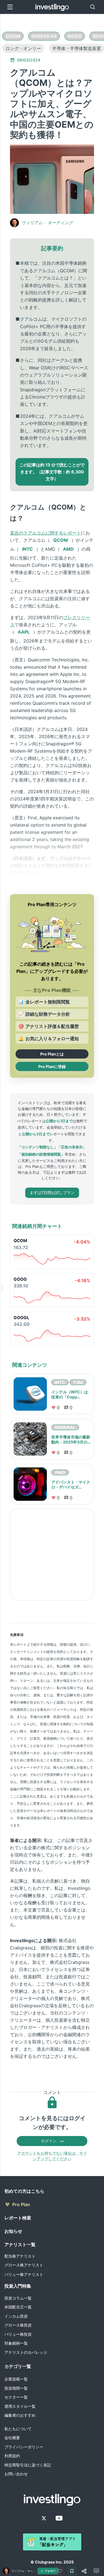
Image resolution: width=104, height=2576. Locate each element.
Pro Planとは (52, 1054)
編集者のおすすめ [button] (20, 2415)
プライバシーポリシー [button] (24, 2447)
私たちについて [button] (18, 2429)
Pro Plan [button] (21, 2204)
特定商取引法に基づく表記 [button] (28, 2465)
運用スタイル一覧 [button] (20, 2406)
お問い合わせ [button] (16, 2474)
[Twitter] (44, 2518)
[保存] (72, 2571)
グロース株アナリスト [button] (24, 2265)
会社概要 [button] (12, 2438)
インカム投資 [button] (16, 2316)
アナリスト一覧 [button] (20, 2244)
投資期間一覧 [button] (16, 2388)
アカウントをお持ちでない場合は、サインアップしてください (52, 2156)
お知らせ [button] (13, 2231)
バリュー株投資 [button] (18, 2334)
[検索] (93, 7)
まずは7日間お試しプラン (52, 1192)
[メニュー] (10, 7)
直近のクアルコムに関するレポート (45, 533)
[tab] (13, 36)
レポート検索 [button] (18, 2218)
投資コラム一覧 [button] (18, 2298)
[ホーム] (52, 7)
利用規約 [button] (12, 2456)
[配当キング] (52, 2542)
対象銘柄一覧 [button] (16, 2343)
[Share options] (84, 2571)
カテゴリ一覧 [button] (18, 2366)
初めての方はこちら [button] (24, 2191)
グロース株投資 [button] (18, 2325)
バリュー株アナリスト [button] (24, 2274)
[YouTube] (59, 2518)
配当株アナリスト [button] (20, 2256)
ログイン (49, 2141)
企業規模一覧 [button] (16, 2379)
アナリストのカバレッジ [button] (26, 2352)
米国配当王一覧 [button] (18, 2307)
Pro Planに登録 (52, 1066)
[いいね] (60, 2571)
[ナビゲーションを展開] (2, 1288)
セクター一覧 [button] (16, 2397)
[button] (13, 36)
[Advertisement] (52, 1555)
